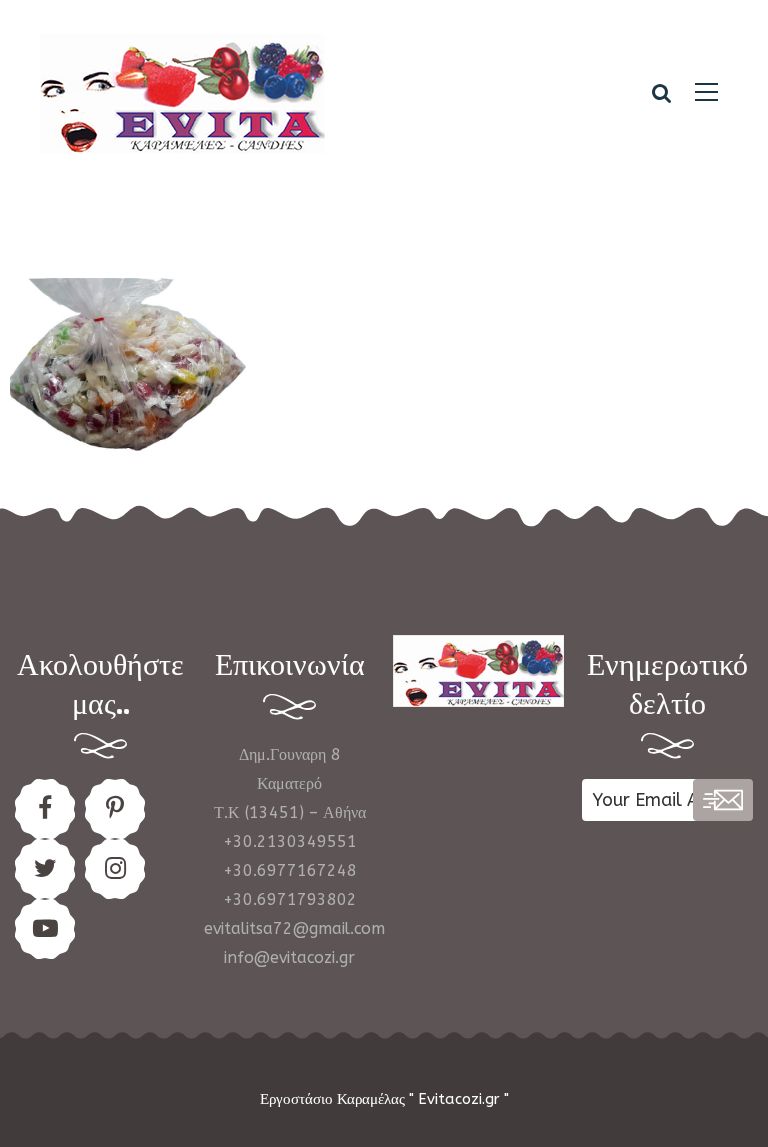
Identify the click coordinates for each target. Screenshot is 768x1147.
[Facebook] (45, 809)
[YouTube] (45, 929)
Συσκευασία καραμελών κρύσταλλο (128, 369)
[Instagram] (115, 869)
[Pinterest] (115, 809)
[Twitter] (45, 869)
